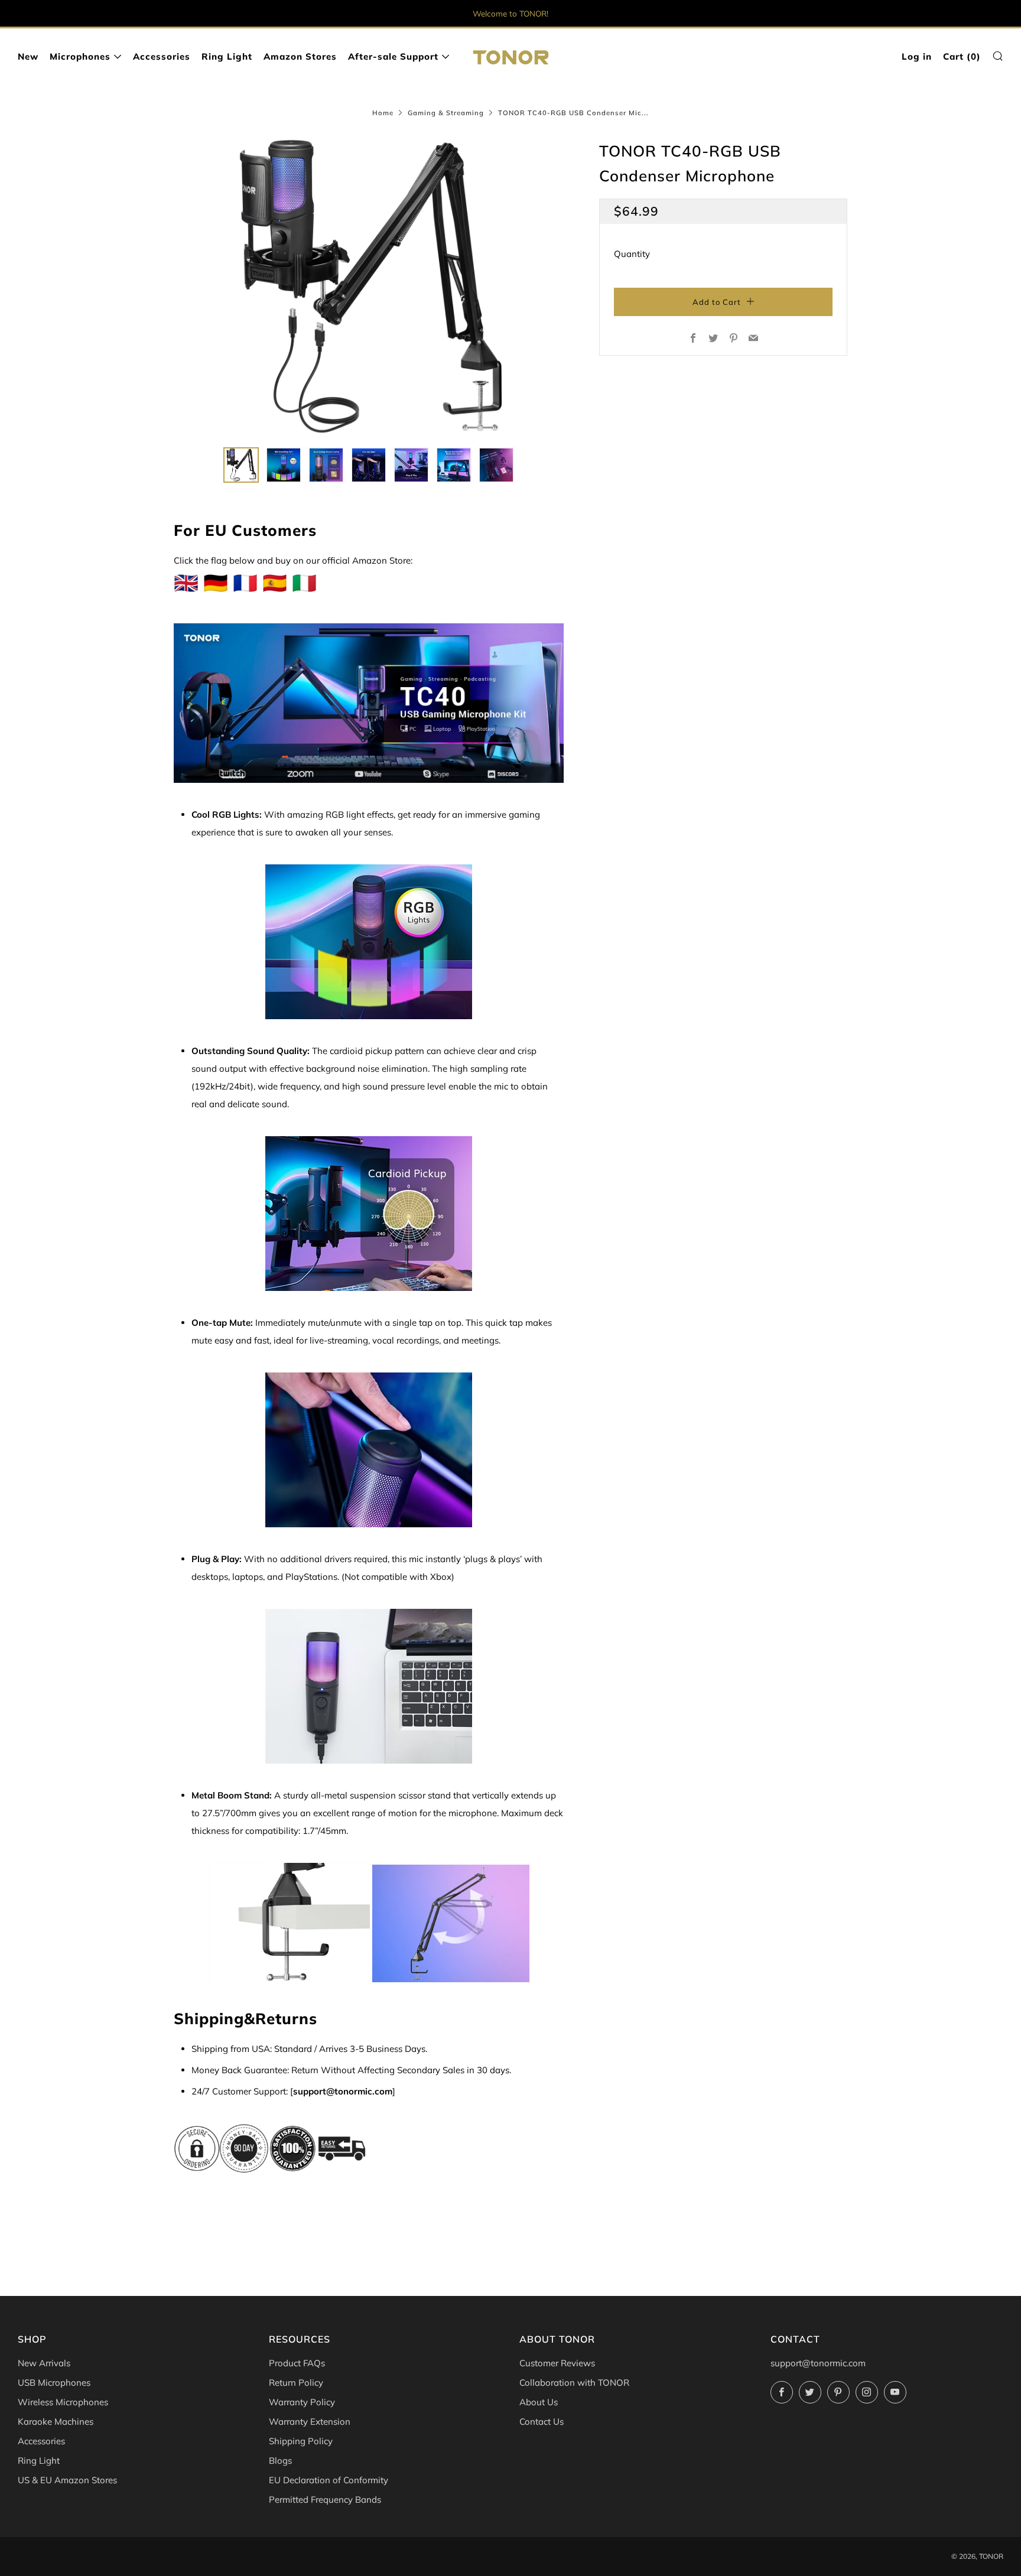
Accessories (162, 56)
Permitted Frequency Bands (325, 2499)
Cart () (962, 56)
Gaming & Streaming (446, 113)
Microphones (80, 56)
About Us (539, 2402)
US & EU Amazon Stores (67, 2480)
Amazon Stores (300, 56)
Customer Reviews (557, 2363)
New (28, 56)
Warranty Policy (302, 2402)
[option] (369, 286)
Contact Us (542, 2421)
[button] (241, 465)
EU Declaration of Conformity (329, 2480)
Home (383, 113)
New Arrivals (44, 2363)
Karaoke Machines (56, 2421)
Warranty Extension (310, 2421)
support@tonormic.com (818, 2363)
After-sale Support (393, 56)
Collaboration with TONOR (574, 2383)
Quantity (632, 254)
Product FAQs (297, 2363)
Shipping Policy (301, 2441)
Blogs (280, 2460)
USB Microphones (54, 2383)
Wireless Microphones (63, 2402)
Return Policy (296, 2383)
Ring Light (227, 56)
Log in (917, 56)
